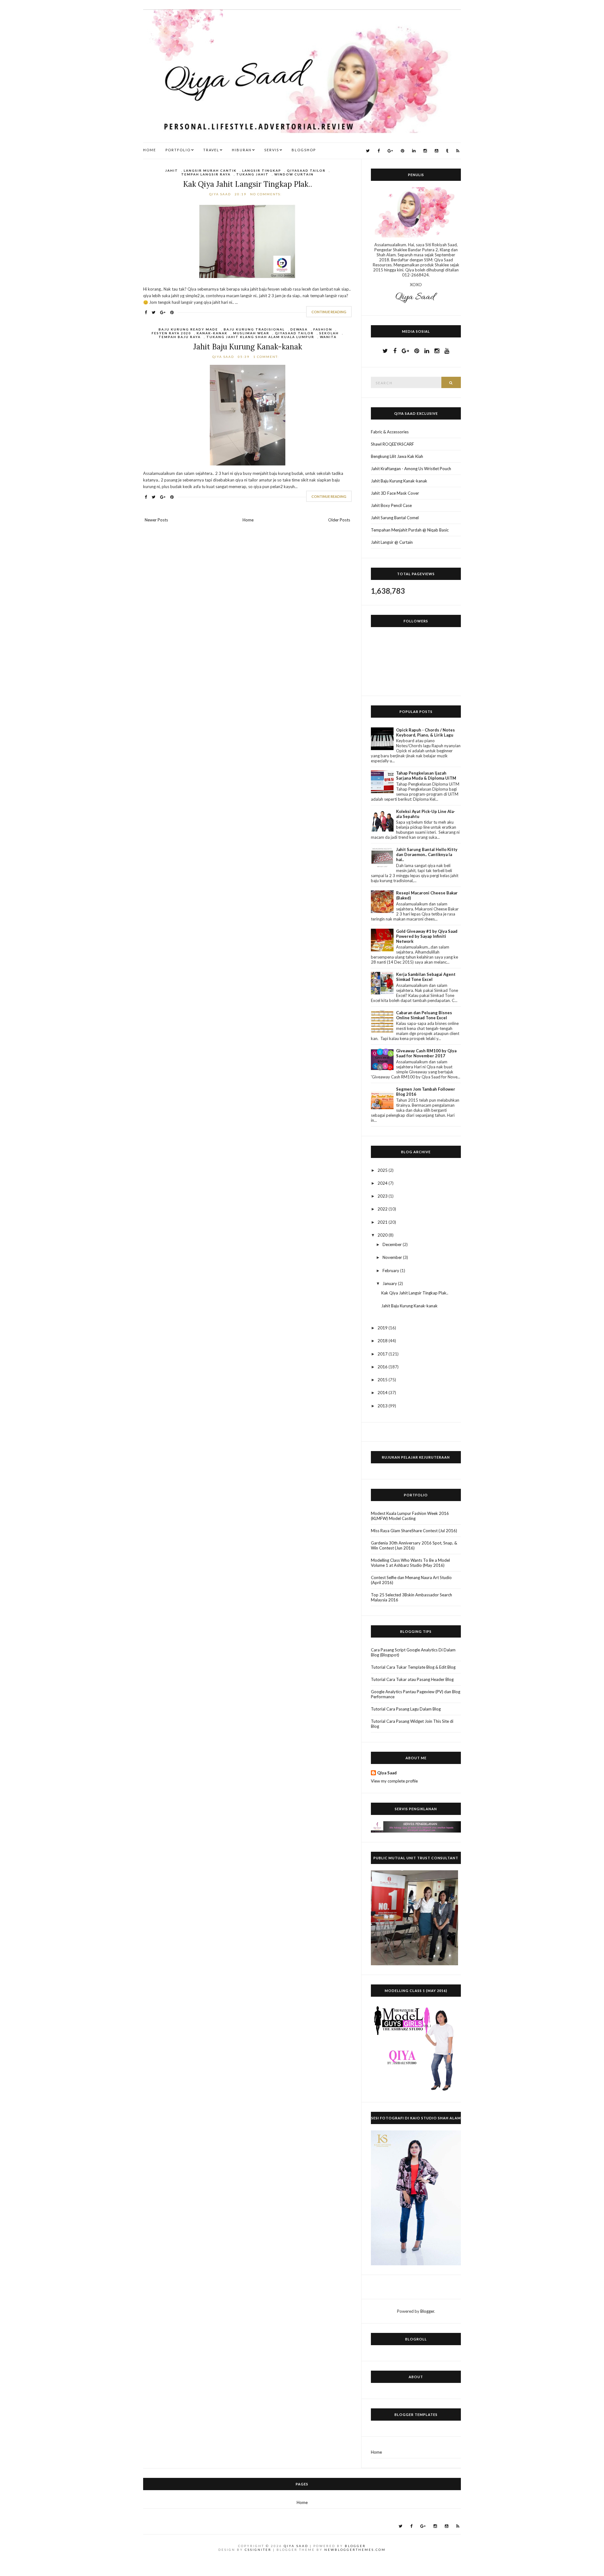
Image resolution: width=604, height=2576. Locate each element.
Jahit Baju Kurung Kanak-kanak (248, 347)
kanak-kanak (212, 333)
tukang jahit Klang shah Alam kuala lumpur (260, 337)
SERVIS (272, 150)
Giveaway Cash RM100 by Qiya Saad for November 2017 (426, 1053)
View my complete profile (394, 1781)
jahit (172, 170)
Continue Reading (329, 312)
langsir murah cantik (210, 170)
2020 (383, 1235)
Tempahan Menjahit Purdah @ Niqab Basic (410, 530)
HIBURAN (242, 150)
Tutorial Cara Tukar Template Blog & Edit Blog (413, 1667)
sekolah (329, 333)
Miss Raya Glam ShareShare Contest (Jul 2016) (414, 1531)
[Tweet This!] (154, 312)
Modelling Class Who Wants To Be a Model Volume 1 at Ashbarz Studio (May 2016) (410, 1563)
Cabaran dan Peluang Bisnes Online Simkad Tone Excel (424, 1015)
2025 (383, 1170)
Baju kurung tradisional (254, 329)
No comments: (267, 194)
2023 (383, 1196)
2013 (383, 1406)
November (393, 1257)
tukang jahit (252, 174)
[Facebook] (379, 151)
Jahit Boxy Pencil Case (391, 505)
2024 (383, 1183)
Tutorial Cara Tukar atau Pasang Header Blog (412, 1679)
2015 (383, 1380)
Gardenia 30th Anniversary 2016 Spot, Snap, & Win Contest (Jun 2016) (414, 1545)
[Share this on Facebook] (146, 312)
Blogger (427, 2311)
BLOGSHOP (304, 150)
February (391, 1271)
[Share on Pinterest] (172, 312)
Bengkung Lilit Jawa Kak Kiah (397, 456)
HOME (150, 150)
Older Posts (339, 520)
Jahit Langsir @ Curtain (392, 542)
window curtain (294, 174)
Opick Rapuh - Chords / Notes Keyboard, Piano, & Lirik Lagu (425, 732)
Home (248, 520)
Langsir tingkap (262, 170)
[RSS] (458, 151)
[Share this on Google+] (163, 312)
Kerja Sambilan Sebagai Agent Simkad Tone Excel (426, 977)
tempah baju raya (180, 337)
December (393, 1244)
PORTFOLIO (178, 150)
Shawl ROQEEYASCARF (392, 444)
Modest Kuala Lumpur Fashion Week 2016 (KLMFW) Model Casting (410, 1516)
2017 (383, 1354)
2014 (383, 1393)
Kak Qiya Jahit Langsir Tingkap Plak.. (248, 184)
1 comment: (267, 357)
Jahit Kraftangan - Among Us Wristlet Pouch (411, 469)
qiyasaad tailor (306, 170)
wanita (328, 337)
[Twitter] (368, 151)
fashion (323, 329)
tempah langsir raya (206, 174)
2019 (383, 1328)
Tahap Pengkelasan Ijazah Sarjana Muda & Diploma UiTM (426, 776)
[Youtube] (436, 151)
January (390, 1283)
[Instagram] (425, 151)
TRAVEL (211, 150)
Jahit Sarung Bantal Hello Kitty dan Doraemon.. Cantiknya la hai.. (427, 854)
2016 (383, 1367)
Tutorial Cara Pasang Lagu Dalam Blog (406, 1709)
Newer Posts (156, 520)
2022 (383, 1209)
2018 (383, 1341)
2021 (383, 1222)
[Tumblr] (447, 151)
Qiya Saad (387, 1773)
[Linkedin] (414, 151)
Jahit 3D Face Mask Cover (395, 493)
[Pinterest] (403, 151)
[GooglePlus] (390, 151)
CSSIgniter (258, 2550)
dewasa (299, 329)
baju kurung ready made (188, 329)
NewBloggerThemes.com (355, 2550)
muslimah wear (251, 333)
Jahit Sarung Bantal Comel (395, 518)
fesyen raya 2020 (171, 333)
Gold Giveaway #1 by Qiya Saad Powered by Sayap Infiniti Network (427, 936)
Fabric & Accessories (390, 432)
